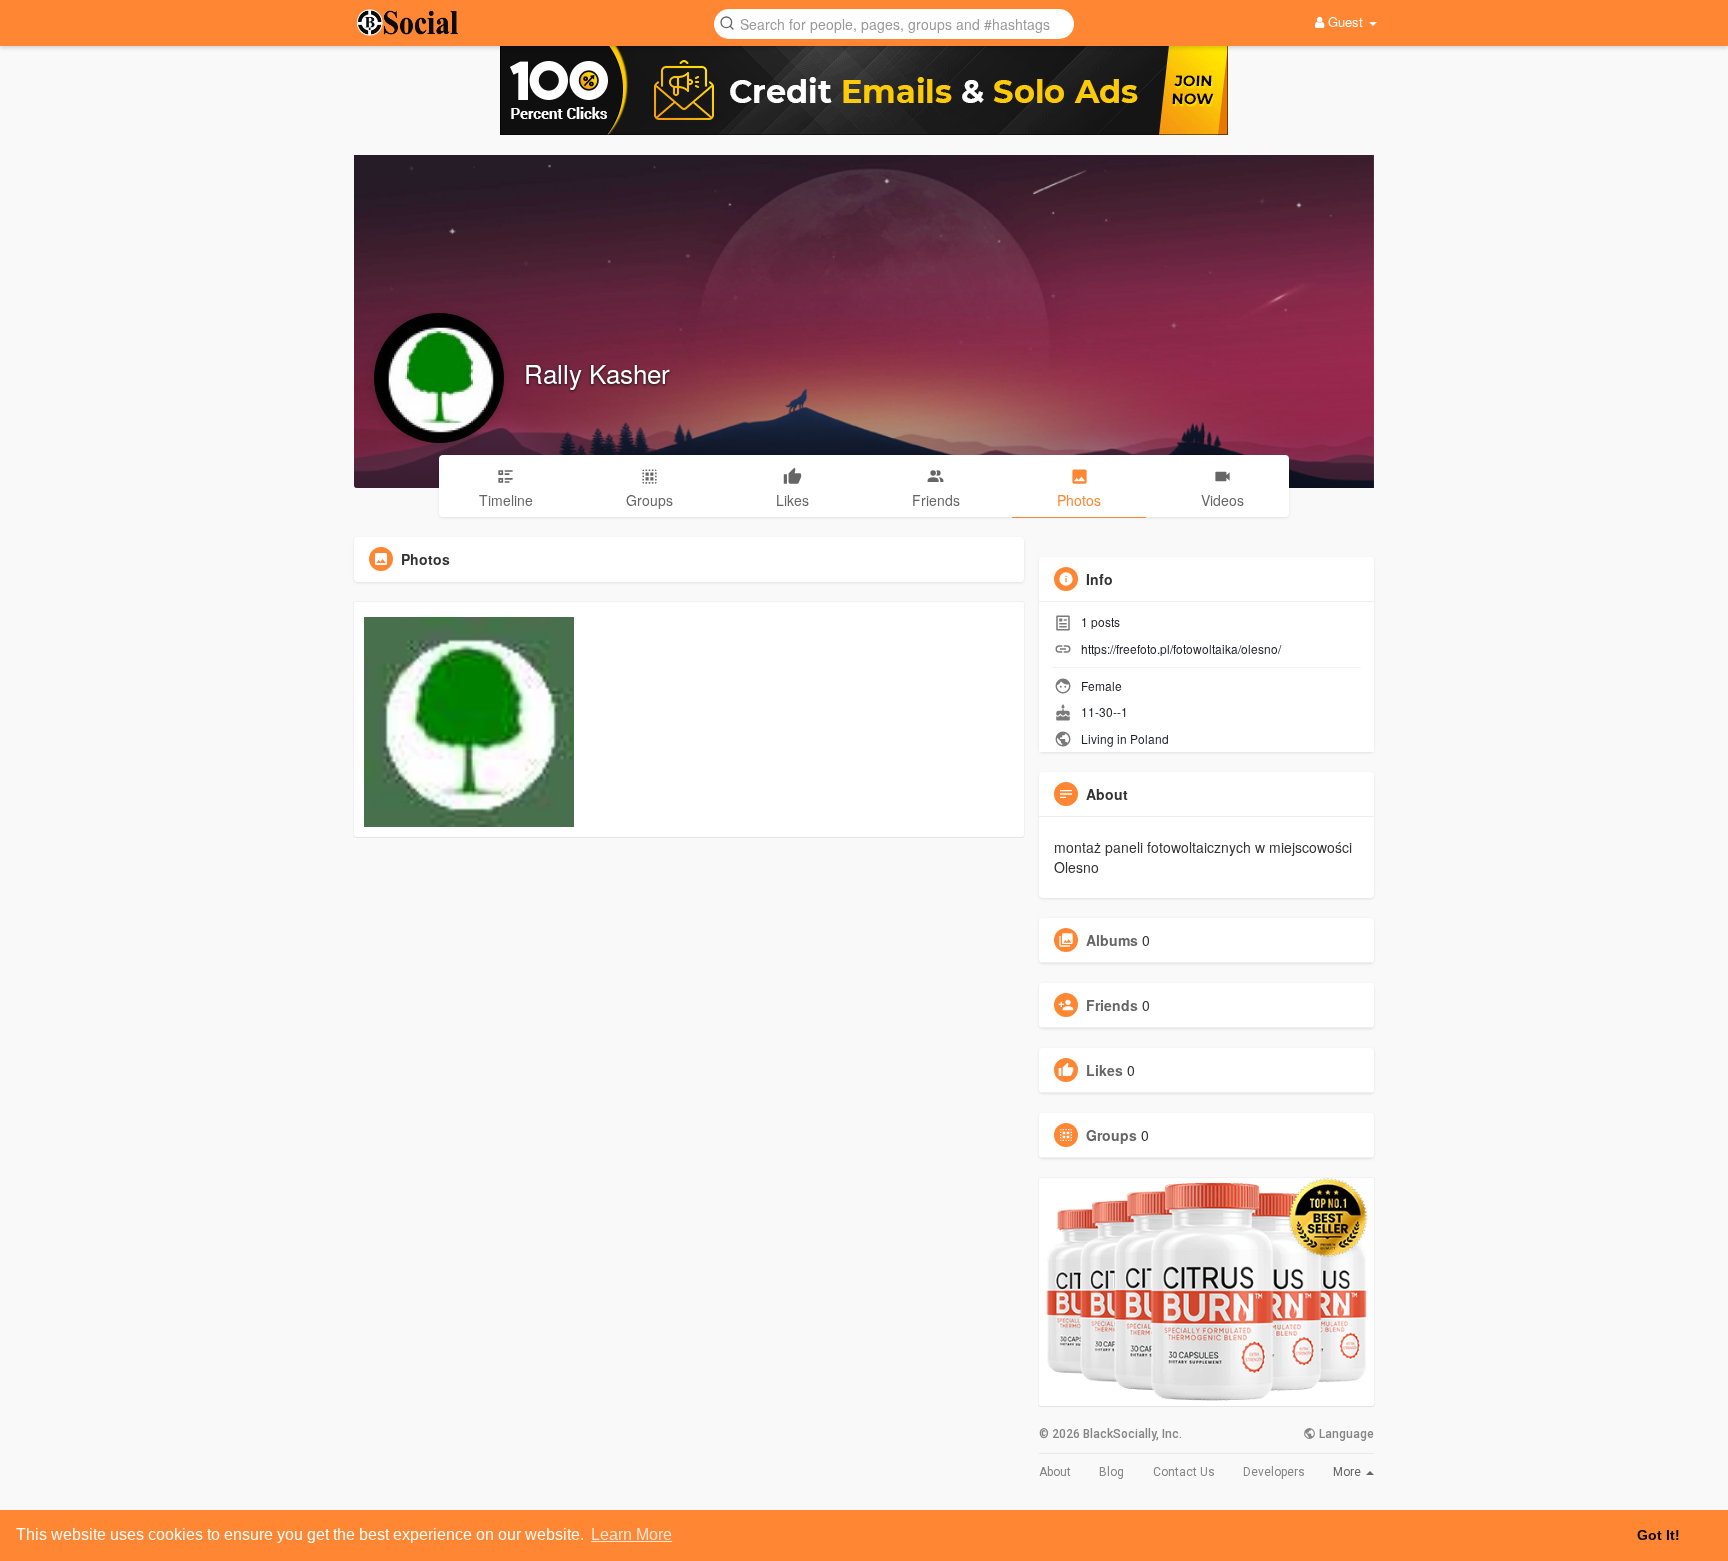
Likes (1104, 1070)
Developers (1274, 1472)
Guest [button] (1345, 21)
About (1055, 1472)
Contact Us (1184, 1472)
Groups (1111, 1135)
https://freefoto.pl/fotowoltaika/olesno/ (1181, 648)
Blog (1111, 1472)
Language (1345, 1434)
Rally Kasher (597, 372)
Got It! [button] (1658, 1535)
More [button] (1348, 1472)
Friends (1112, 1005)
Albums (1112, 940)
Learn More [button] (631, 1534)
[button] (894, 22)
